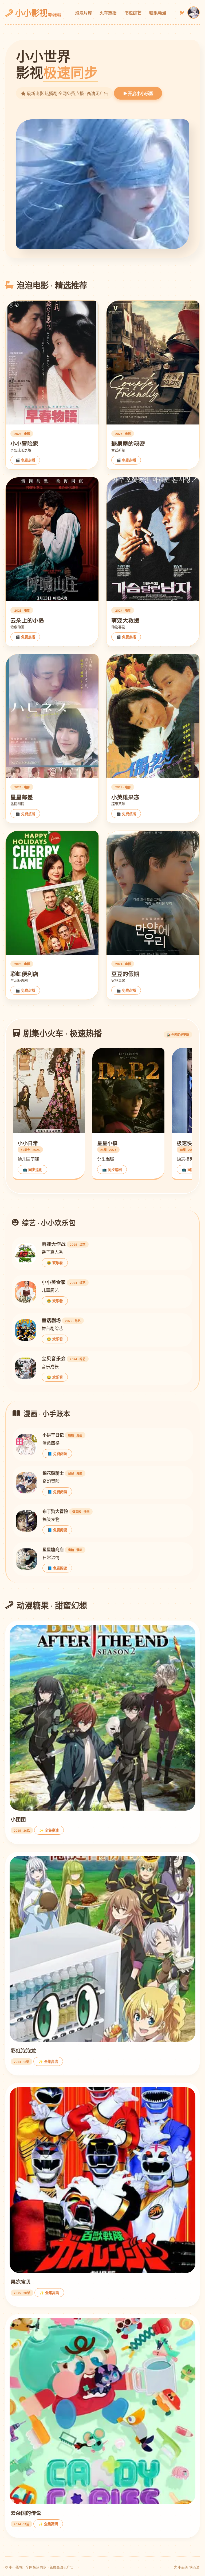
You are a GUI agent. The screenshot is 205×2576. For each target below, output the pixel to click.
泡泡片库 (84, 13)
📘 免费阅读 (57, 1454)
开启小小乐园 (140, 94)
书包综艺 (133, 13)
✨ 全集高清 (49, 1830)
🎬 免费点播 (25, 460)
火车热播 (108, 13)
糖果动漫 (158, 13)
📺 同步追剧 (32, 1170)
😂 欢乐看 (55, 1263)
